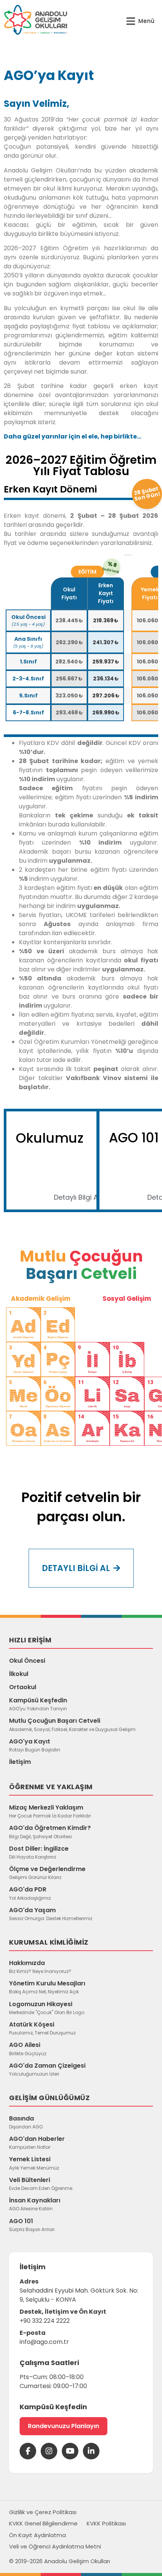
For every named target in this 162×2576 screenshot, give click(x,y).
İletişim (20, 1762)
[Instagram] (49, 2451)
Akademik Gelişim (41, 1299)
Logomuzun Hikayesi (47, 2008)
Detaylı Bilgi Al (77, 1197)
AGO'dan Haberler (37, 2142)
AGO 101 (32, 2225)
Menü (146, 21)
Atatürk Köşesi (42, 2028)
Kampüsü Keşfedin (38, 1704)
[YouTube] (70, 2451)
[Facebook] (28, 2451)
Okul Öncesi (27, 1661)
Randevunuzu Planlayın (63, 2426)
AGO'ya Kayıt (35, 1745)
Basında (26, 2122)
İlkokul (19, 1674)
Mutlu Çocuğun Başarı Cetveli (72, 1724)
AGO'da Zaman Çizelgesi (47, 2069)
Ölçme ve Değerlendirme (47, 1873)
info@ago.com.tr (44, 2342)
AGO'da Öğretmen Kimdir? (50, 1831)
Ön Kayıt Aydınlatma (37, 2535)
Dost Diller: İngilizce (39, 1852)
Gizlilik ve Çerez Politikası (43, 2512)
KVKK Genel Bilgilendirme (43, 2523)
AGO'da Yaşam (51, 1914)
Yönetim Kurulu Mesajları (47, 1987)
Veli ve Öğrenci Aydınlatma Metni (55, 2546)
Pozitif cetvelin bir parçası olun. (81, 1507)
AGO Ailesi (28, 2048)
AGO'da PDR (30, 1893)
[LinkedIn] (91, 2451)
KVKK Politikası (106, 2523)
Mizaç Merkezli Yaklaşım (50, 1811)
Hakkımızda (40, 1967)
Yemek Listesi (34, 2163)
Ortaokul (23, 1687)
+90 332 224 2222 (45, 2321)
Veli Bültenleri (41, 2184)
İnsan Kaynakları (35, 2204)
